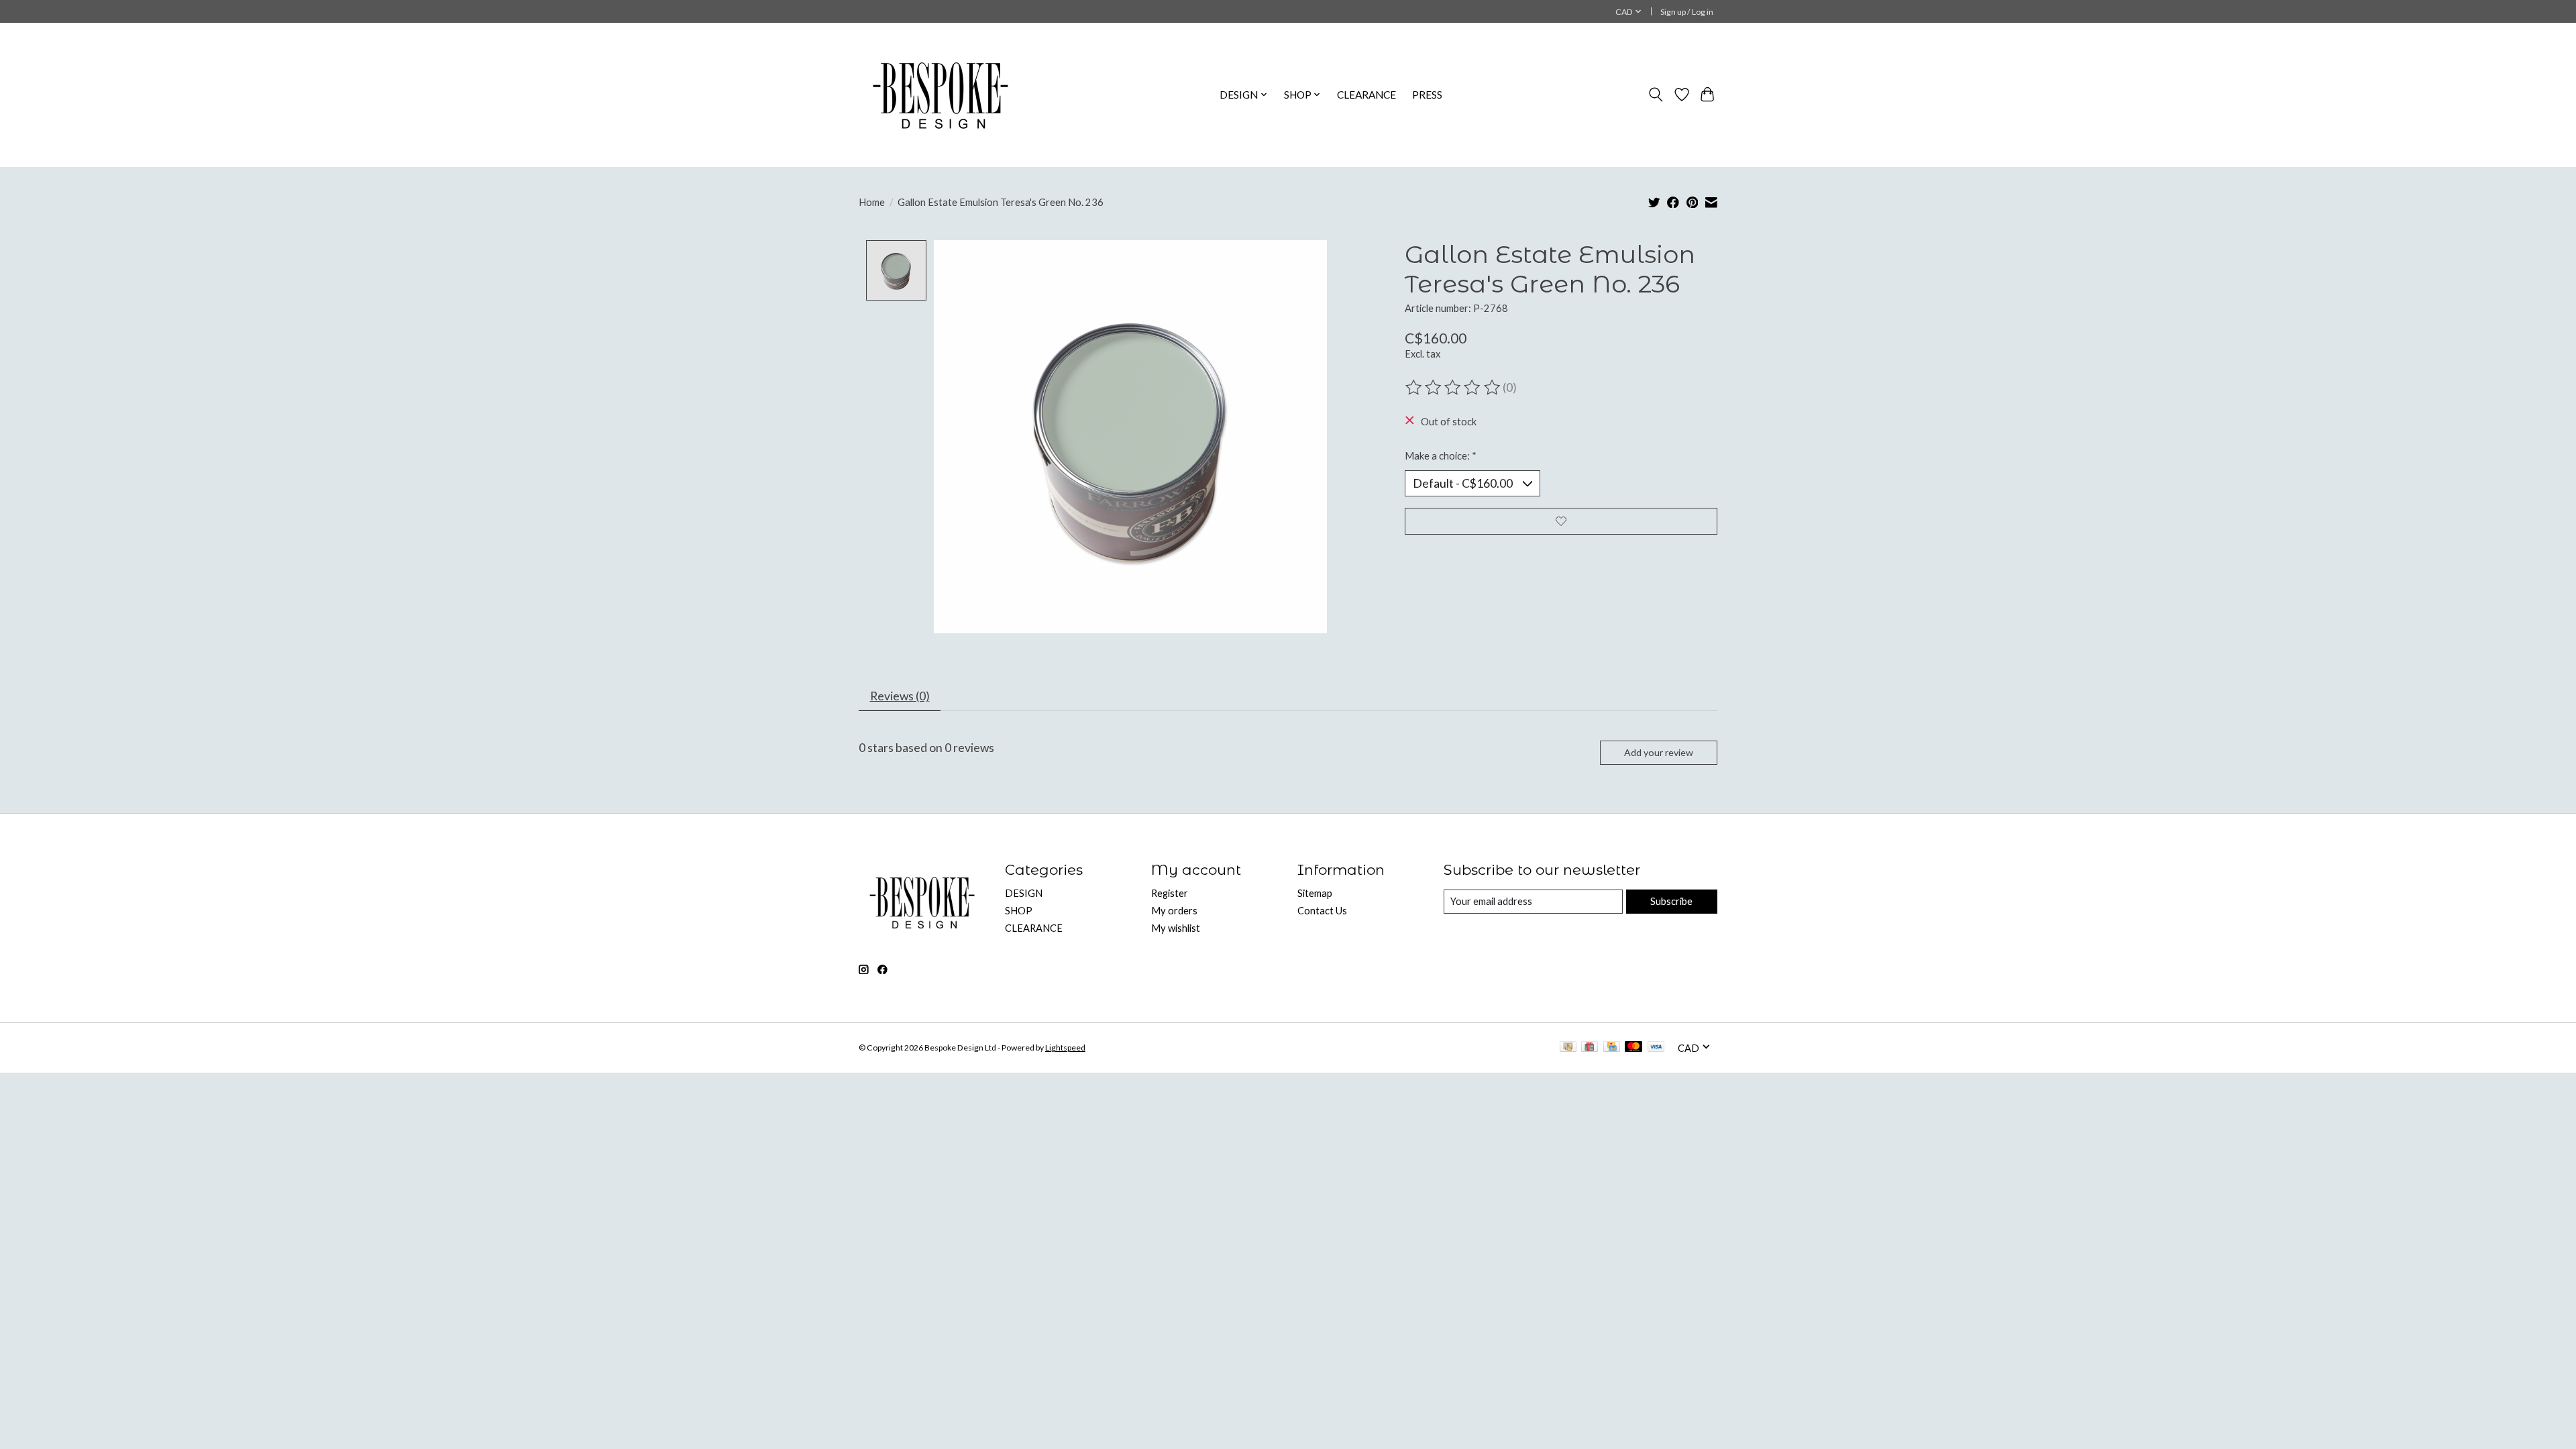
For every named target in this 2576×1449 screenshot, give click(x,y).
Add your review (1659, 752)
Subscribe (1671, 901)
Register (1170, 893)
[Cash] (1568, 1048)
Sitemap (1315, 893)
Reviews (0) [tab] (900, 696)
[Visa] (1656, 1048)
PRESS (1427, 95)
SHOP (1019, 911)
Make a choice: (1441, 456)
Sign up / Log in (1687, 12)
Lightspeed (1065, 1048)
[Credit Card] (1612, 1048)
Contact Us (1322, 911)
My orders (1174, 911)
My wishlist (1176, 928)
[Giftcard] (1590, 1048)
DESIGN (1024, 893)
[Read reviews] (1454, 388)
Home (872, 202)
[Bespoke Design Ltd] (941, 95)
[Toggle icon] (1656, 95)
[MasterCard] (1633, 1048)
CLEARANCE (1366, 95)
